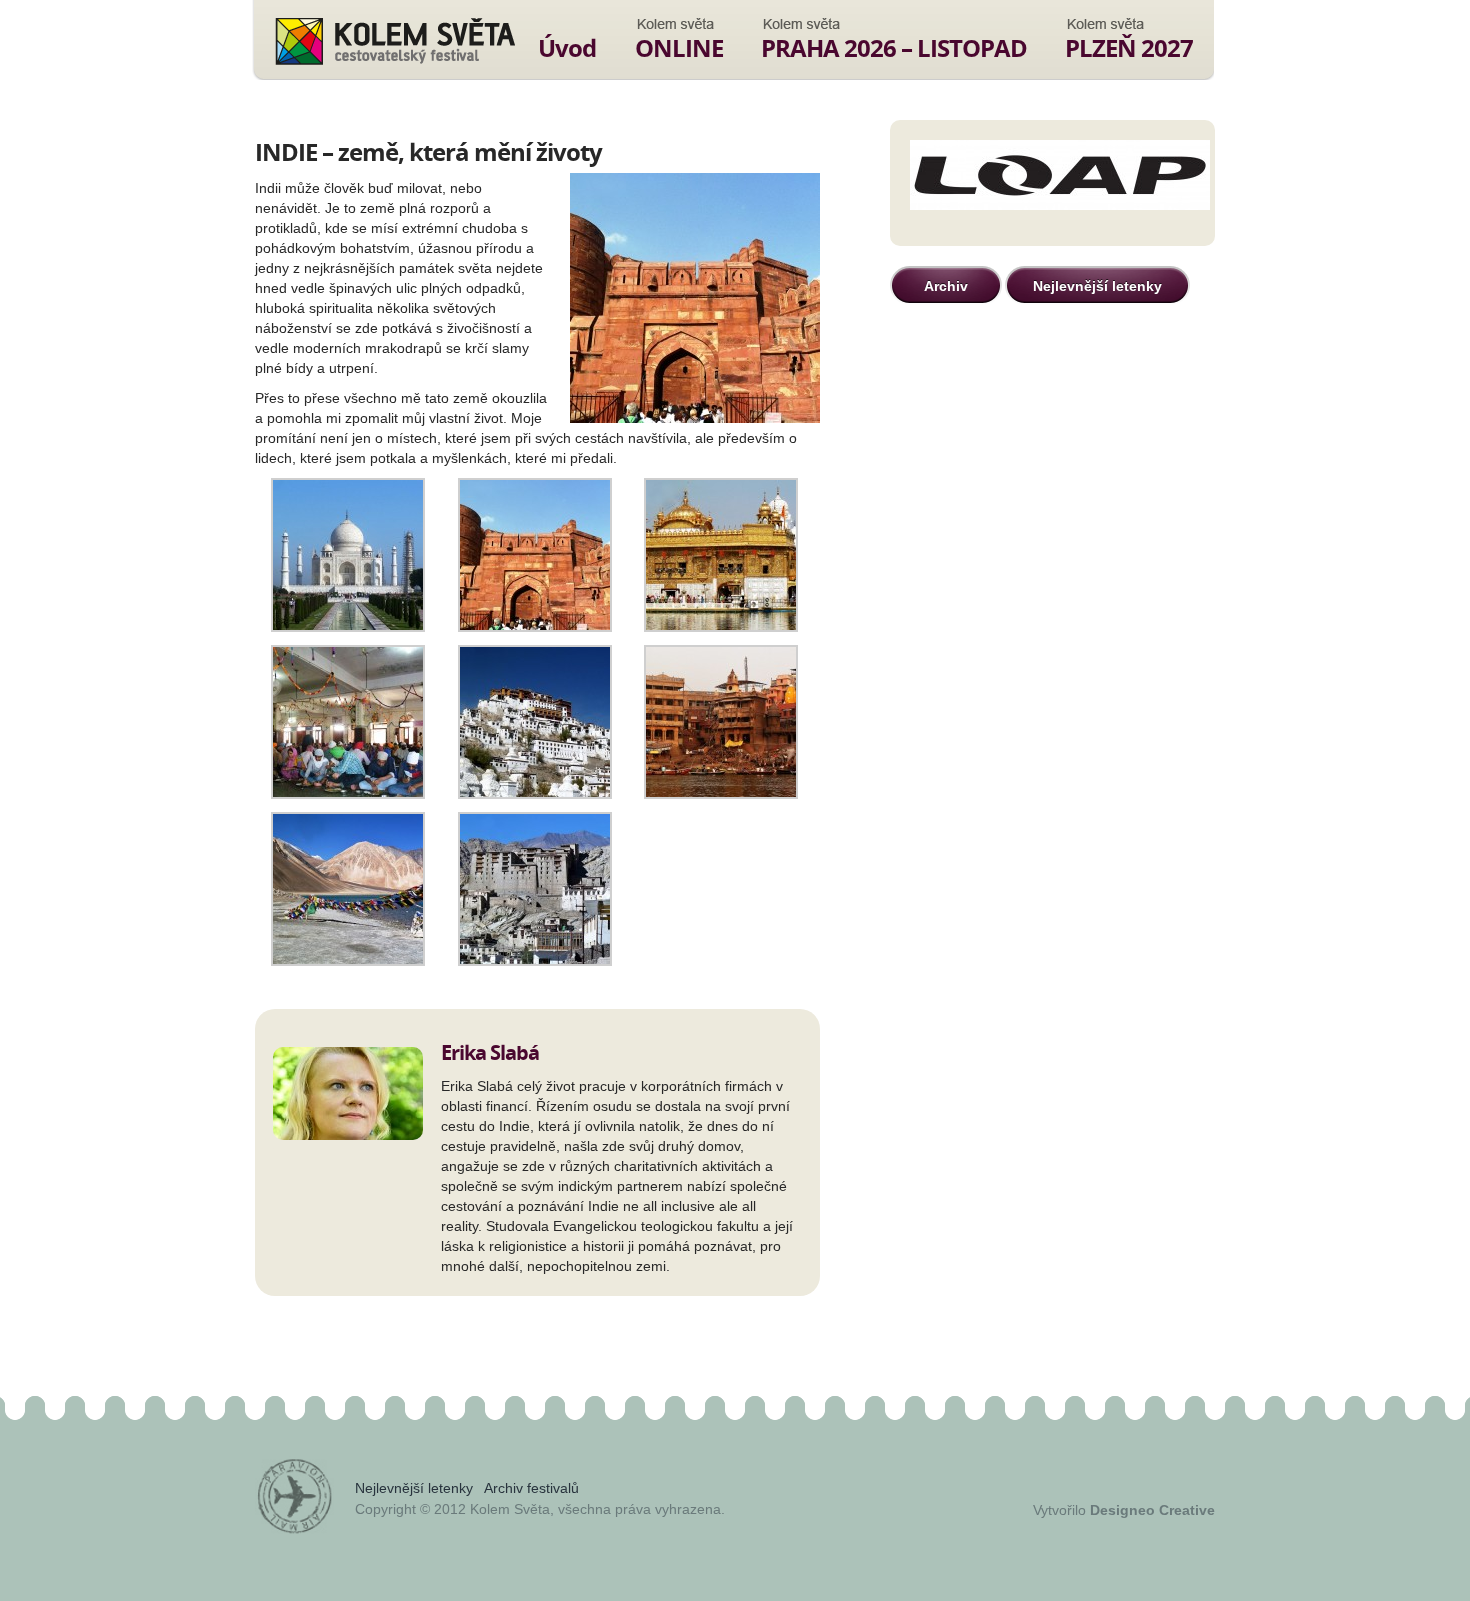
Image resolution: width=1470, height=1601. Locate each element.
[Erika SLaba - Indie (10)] (535, 961)
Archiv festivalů (531, 1488)
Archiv (946, 286)
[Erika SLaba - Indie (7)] (721, 794)
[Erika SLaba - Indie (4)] (348, 794)
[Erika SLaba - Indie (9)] (348, 961)
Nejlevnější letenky (1097, 286)
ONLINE (679, 47)
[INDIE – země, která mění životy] (695, 299)
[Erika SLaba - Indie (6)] (535, 794)
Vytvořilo (1124, 1510)
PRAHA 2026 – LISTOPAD (894, 47)
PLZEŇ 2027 (1129, 47)
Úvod (567, 47)
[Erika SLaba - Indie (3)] (721, 627)
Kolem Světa (394, 41)
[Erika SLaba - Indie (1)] (348, 627)
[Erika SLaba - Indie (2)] (535, 627)
